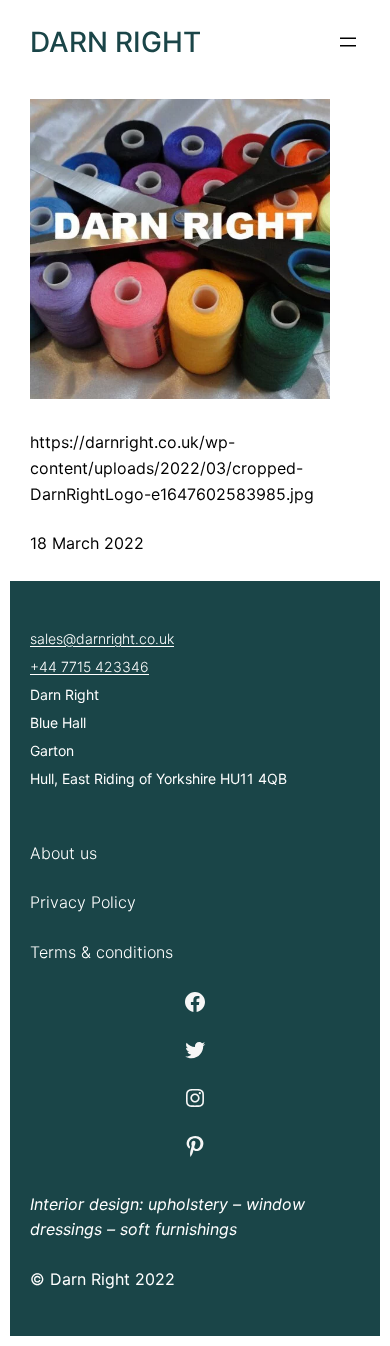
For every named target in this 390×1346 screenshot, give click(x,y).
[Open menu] (348, 42)
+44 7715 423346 (89, 666)
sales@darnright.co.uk (102, 638)
